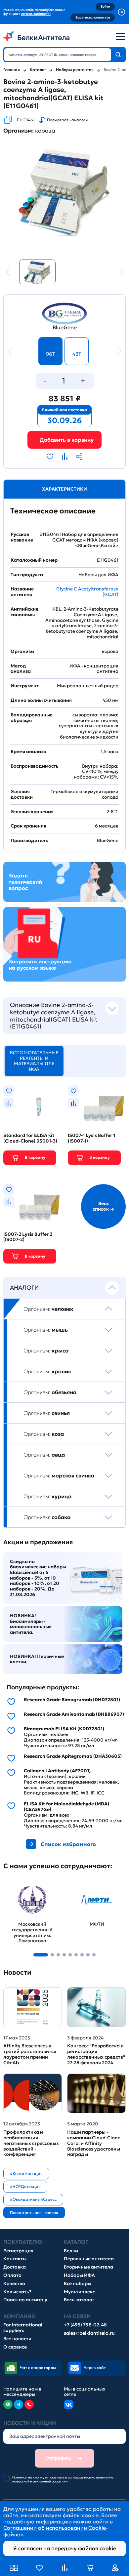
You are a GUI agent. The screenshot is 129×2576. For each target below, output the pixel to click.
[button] (41, 1955)
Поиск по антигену (25, 2300)
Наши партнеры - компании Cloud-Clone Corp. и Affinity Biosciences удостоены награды (94, 2143)
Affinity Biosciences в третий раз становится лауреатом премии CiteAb (30, 2054)
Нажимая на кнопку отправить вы (63, 2479)
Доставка (15, 2267)
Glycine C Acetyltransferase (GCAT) (87, 592)
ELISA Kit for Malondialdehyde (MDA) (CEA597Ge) (66, 1807)
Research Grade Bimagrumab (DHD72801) (72, 1700)
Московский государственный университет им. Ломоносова (27, 1893)
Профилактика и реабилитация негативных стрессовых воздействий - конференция (31, 2143)
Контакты (15, 2259)
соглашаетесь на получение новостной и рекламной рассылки (63, 2479)
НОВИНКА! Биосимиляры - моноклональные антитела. (31, 1624)
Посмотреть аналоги (67, 120)
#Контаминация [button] (26, 2173)
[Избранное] (39, 2568)
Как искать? (17, 2292)
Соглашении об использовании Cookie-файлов (56, 2531)
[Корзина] (64, 440)
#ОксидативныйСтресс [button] (33, 2199)
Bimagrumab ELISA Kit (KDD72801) (64, 1729)
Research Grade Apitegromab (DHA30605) (73, 1756)
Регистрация (18, 2251)
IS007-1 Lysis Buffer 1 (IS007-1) (91, 1138)
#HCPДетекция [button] (25, 2186)
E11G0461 (26, 120)
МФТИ (76, 1884)
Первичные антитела (89, 2259)
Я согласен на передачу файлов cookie (65, 2548)
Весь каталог (79, 2300)
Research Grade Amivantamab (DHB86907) (74, 1714)
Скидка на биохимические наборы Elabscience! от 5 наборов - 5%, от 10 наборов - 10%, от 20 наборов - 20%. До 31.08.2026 (38, 1578)
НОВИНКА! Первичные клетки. (37, 1659)
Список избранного (68, 1844)
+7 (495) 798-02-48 (85, 2325)
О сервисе (15, 2347)
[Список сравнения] (64, 2568)
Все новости (17, 2339)
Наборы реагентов (75, 70)
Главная (12, 70)
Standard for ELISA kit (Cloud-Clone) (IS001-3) (30, 1138)
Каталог (38, 70)
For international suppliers (23, 2328)
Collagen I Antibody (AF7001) (57, 1771)
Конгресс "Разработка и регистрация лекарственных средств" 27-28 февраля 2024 (96, 2054)
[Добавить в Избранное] (50, 457)
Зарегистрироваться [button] (93, 17)
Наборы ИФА (79, 2275)
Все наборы (78, 2284)
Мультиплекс (79, 2292)
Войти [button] (105, 6)
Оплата (12, 2275)
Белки (71, 2251)
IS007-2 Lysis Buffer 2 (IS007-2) (28, 1237)
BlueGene (65, 327)
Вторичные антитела (88, 2267)
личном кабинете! (36, 14)
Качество (14, 2284)
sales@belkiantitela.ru (89, 2333)
